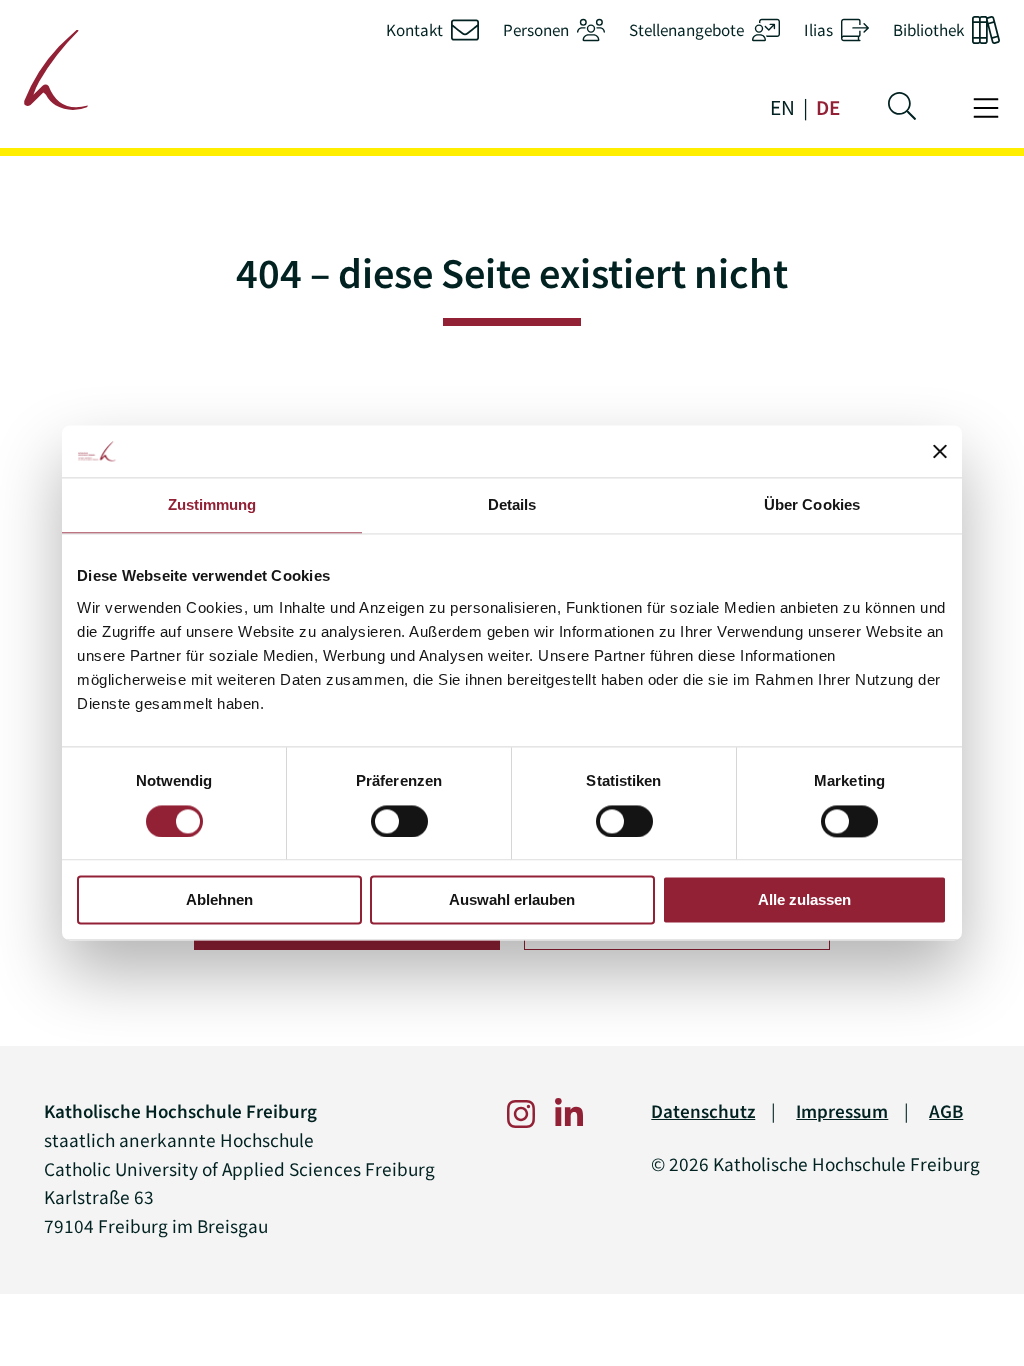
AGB (946, 1111)
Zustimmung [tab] (212, 505)
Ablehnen (219, 900)
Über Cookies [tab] (812, 505)
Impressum (842, 1111)
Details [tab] (512, 505)
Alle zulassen (804, 900)
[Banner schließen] (940, 452)
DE (828, 108)
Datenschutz (703, 1111)
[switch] (399, 821)
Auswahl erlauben (512, 900)
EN (782, 108)
